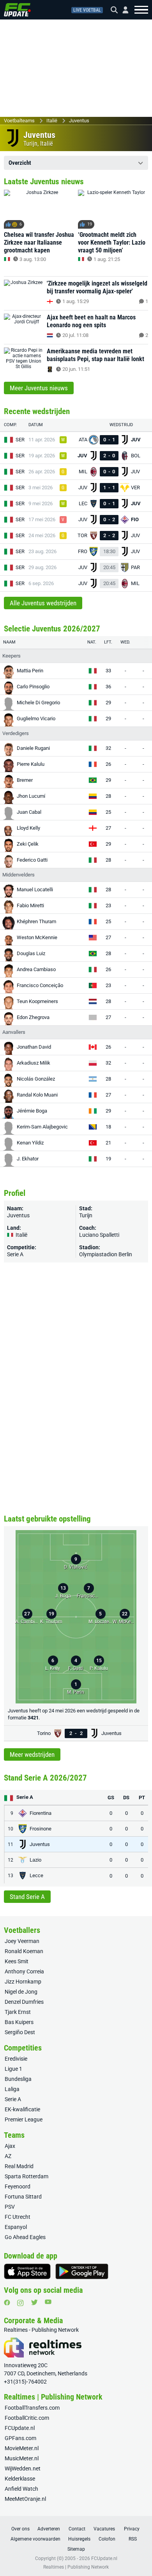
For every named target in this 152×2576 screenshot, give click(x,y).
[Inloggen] (122, 10)
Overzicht (20, 163)
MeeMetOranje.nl (25, 2499)
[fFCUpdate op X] (34, 2302)
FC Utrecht (18, 2217)
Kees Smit (17, 1961)
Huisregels (79, 2539)
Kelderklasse (20, 2479)
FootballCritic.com (27, 2418)
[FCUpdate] (17, 10)
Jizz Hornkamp (23, 1982)
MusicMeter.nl (22, 2458)
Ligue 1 (13, 2069)
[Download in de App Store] (27, 2271)
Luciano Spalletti (99, 1235)
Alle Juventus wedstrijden (43, 603)
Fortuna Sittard (23, 2197)
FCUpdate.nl (20, 2428)
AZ (8, 2156)
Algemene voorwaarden (35, 2539)
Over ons (20, 2529)
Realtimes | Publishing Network (76, 2567)
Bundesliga (18, 2079)
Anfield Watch (21, 2489)
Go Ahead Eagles (25, 2237)
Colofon (107, 2539)
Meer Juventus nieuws (39, 388)
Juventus (79, 121)
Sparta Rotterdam (27, 2176)
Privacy (132, 2529)
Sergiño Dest (20, 2032)
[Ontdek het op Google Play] (82, 2271)
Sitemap (76, 2549)
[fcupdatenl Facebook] (7, 2303)
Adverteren (49, 2529)
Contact (77, 2529)
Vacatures (104, 2529)
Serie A (15, 1254)
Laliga (12, 2089)
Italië (52, 121)
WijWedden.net (23, 2468)
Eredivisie (16, 2059)
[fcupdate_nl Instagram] (20, 2303)
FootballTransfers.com (32, 2408)
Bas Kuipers (19, 2022)
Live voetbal (87, 10)
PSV (10, 2207)
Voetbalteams (19, 121)
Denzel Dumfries (24, 2002)
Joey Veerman (22, 1941)
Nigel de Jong (21, 1992)
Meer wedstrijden (32, 1754)
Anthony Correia (24, 1971)
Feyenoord (18, 2186)
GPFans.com (20, 2438)
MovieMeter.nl (22, 2448)
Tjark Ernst (18, 2012)
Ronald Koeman (24, 1951)
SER (20, 440)
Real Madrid (19, 2166)
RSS (133, 2539)
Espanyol (16, 2227)
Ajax (10, 2146)
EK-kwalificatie (22, 2109)
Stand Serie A (27, 1897)
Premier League (24, 2119)
